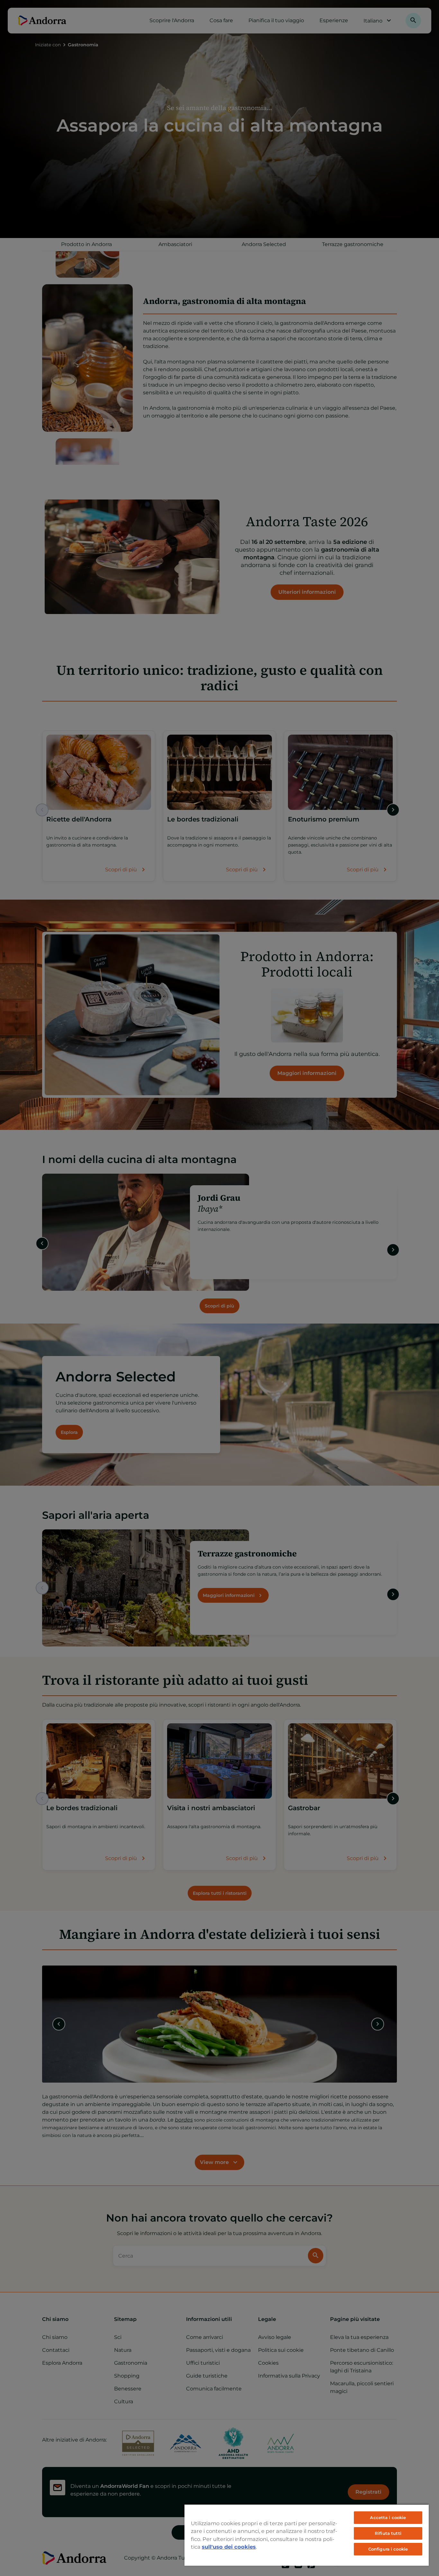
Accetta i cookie (388, 2517)
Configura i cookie (388, 2549)
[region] (307, 2535)
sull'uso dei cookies (229, 2547)
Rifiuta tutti (388, 2533)
